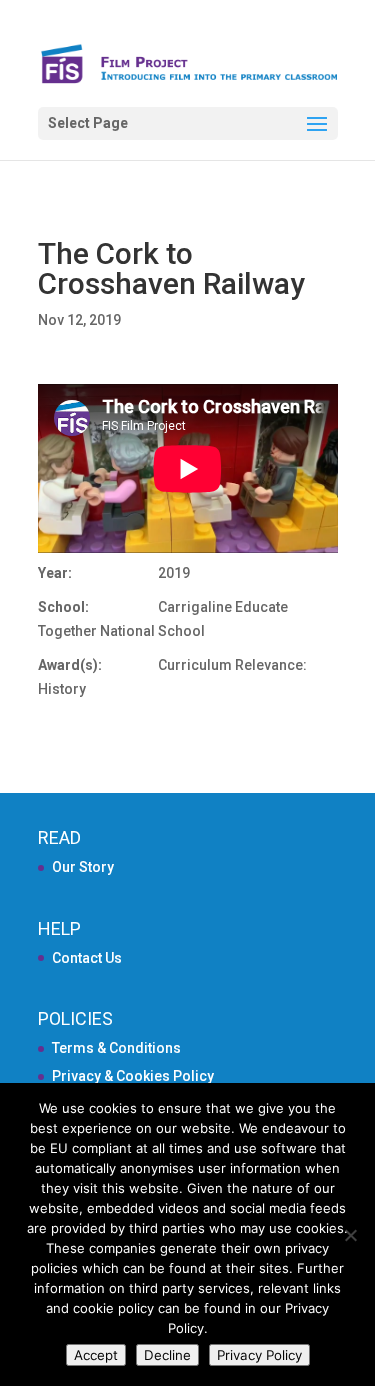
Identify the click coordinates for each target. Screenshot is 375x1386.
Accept (96, 1355)
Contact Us (87, 958)
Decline (167, 1355)
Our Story (83, 867)
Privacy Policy (259, 1355)
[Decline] (350, 1235)
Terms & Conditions (116, 1048)
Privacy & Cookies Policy (133, 1076)
